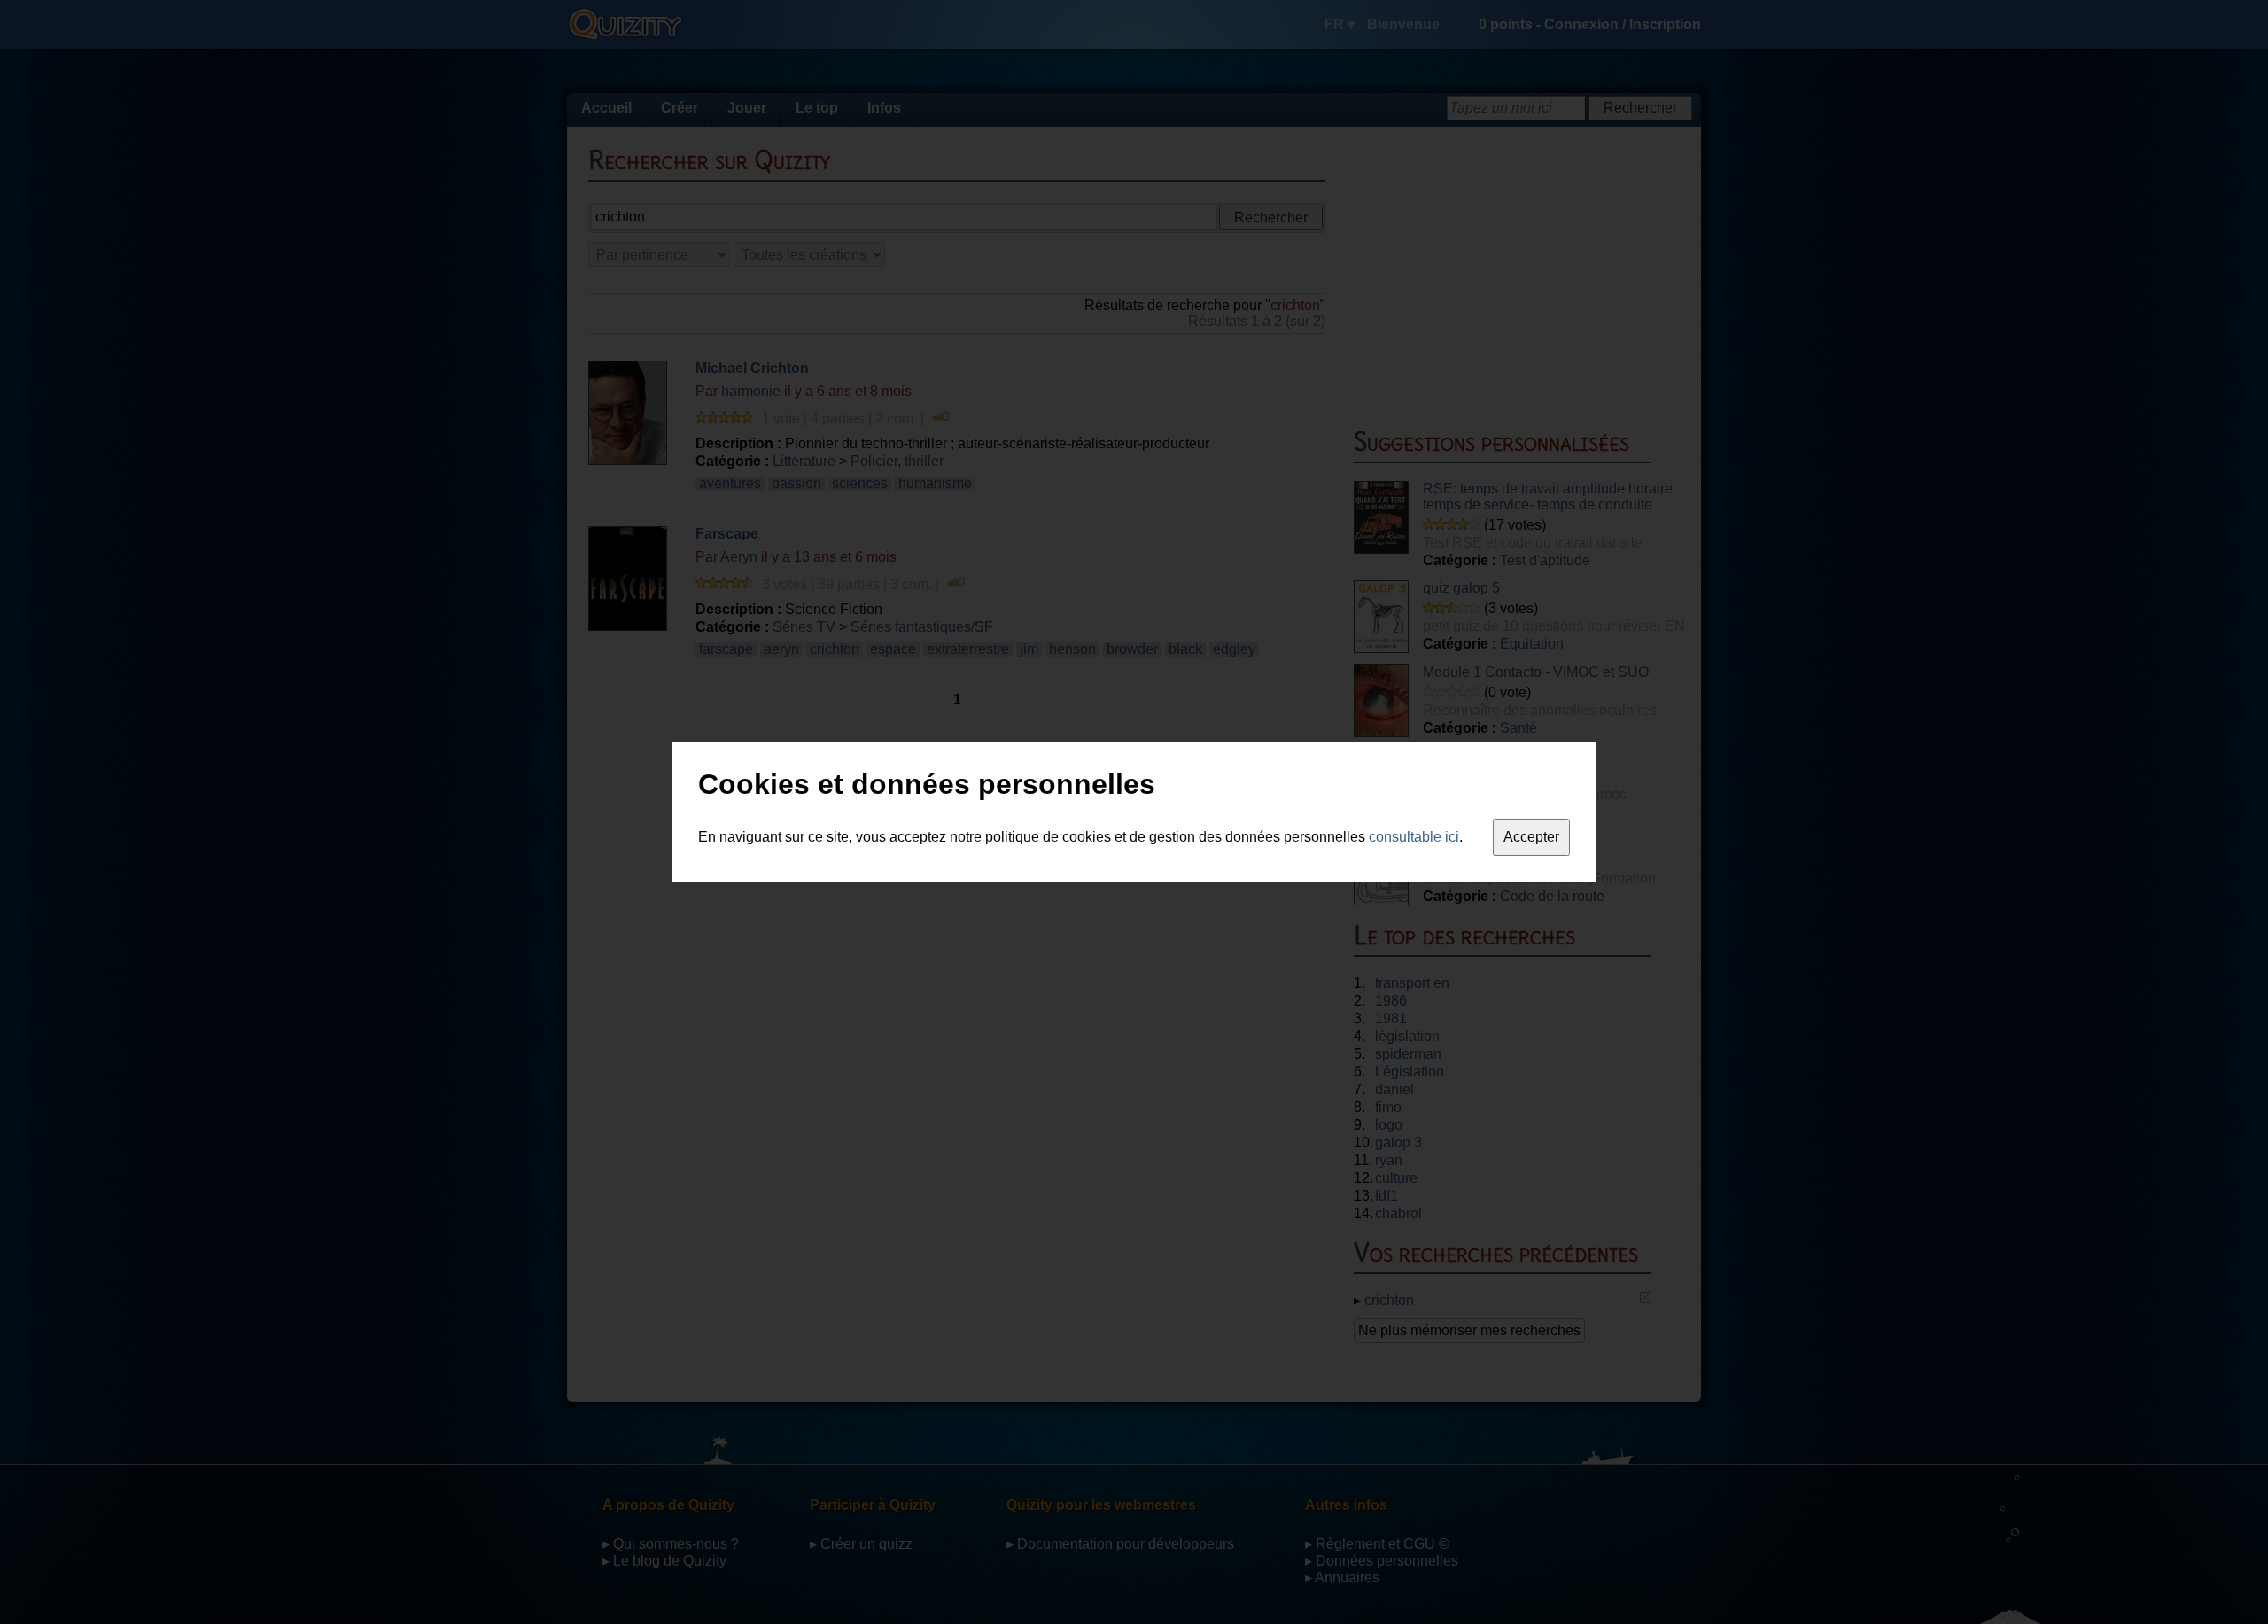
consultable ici (1414, 837)
